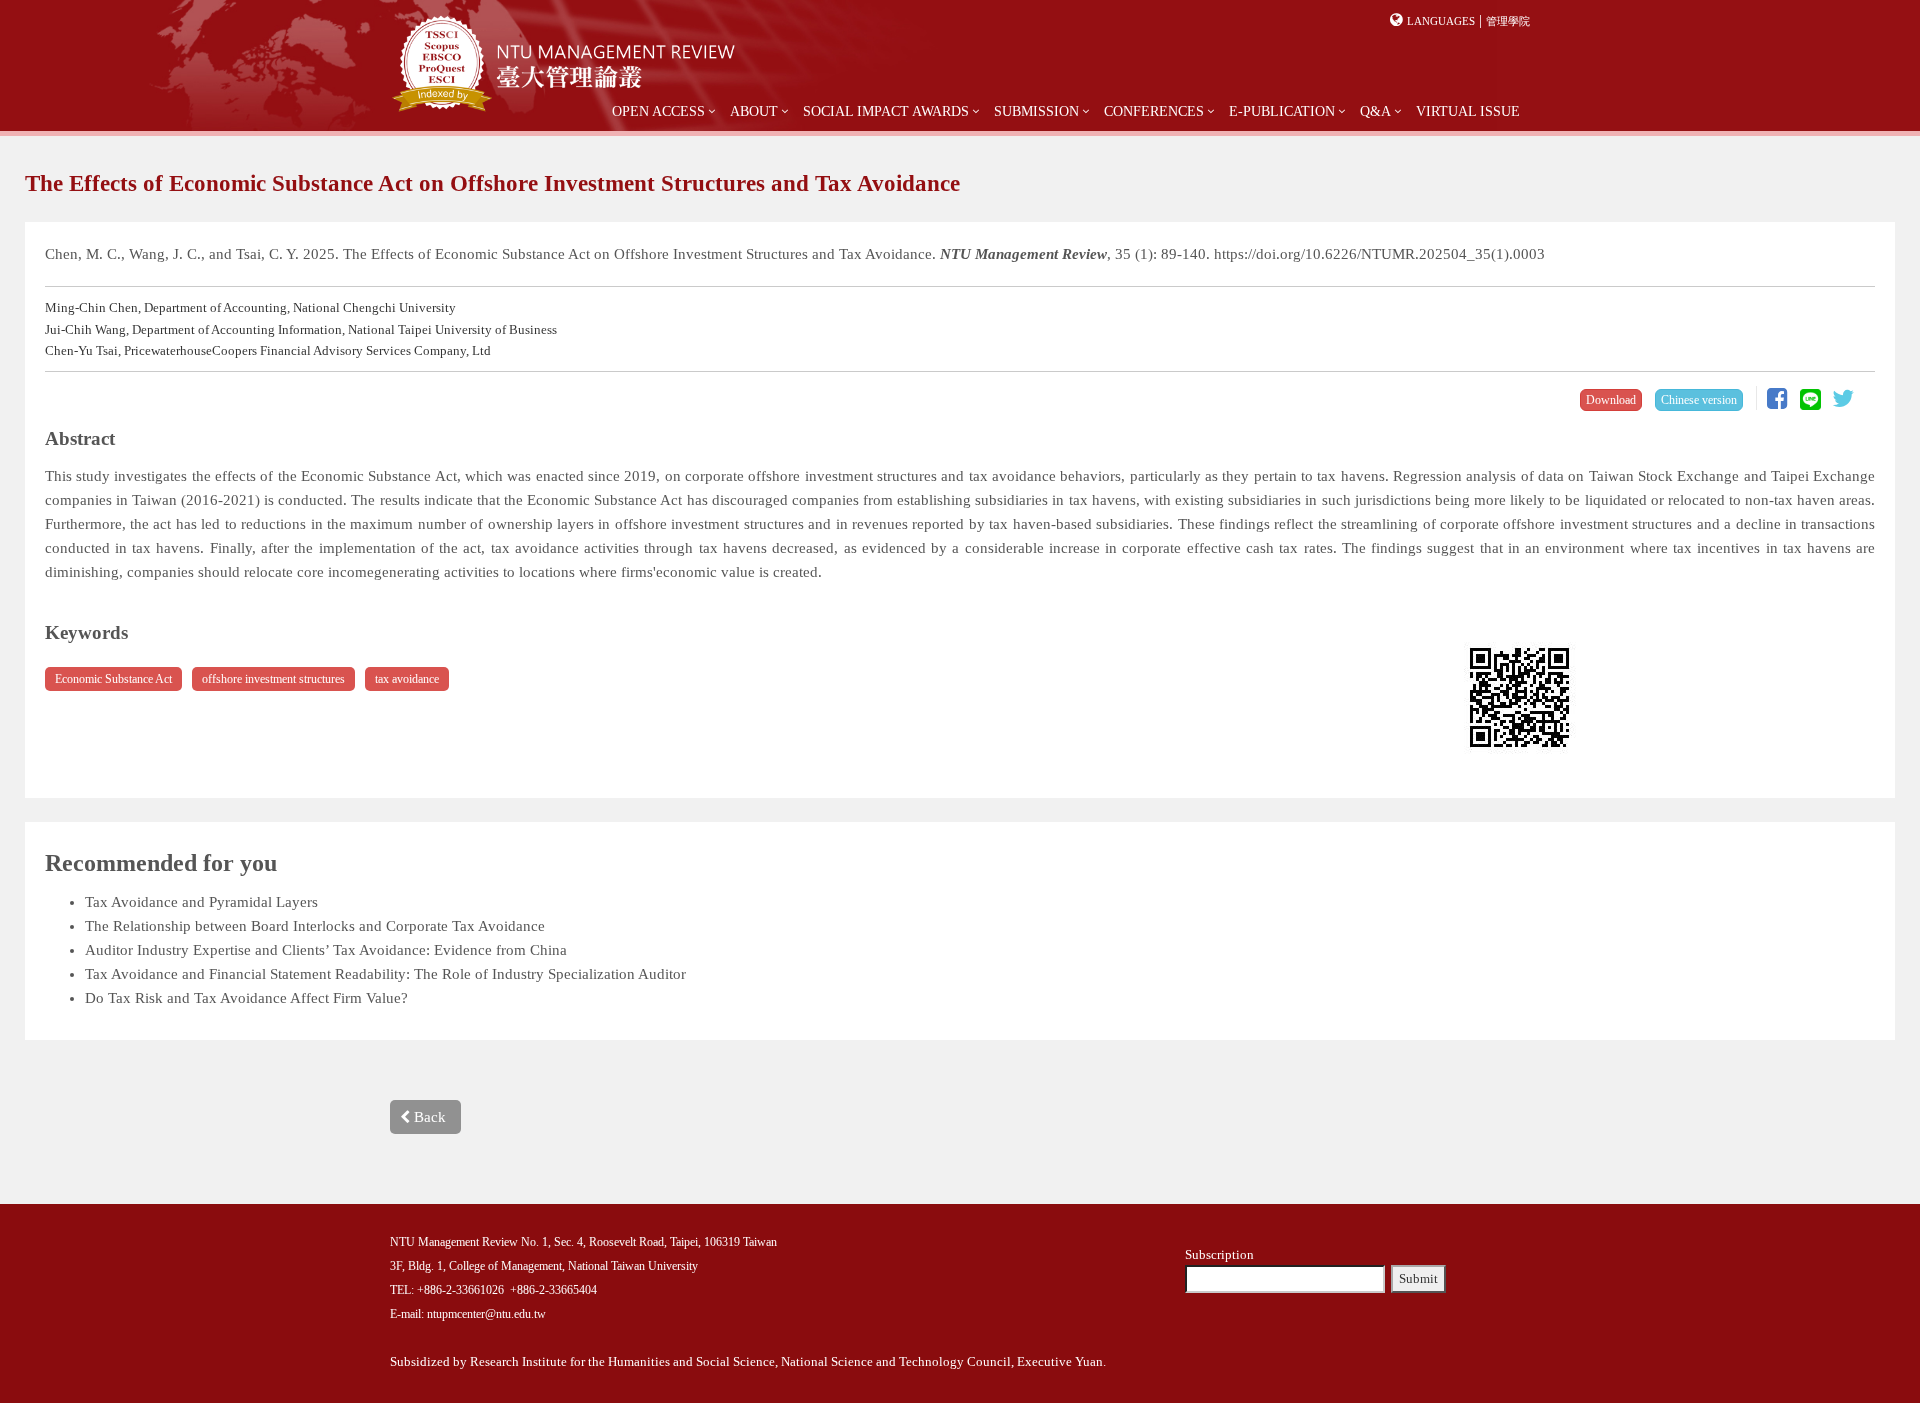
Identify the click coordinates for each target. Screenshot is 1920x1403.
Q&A (1375, 111)
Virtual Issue (1468, 111)
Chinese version (1699, 400)
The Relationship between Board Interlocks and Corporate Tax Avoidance (315, 926)
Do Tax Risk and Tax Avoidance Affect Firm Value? (246, 998)
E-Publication (1282, 111)
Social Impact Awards (886, 111)
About (754, 111)
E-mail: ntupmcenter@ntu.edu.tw (468, 1314)
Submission (1036, 111)
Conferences (1154, 111)
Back (428, 1117)
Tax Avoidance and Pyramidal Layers (201, 902)
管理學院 (1508, 21)
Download (1611, 400)
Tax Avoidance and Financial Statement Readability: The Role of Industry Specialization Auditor (385, 974)
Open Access (658, 111)
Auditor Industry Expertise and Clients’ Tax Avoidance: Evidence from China (326, 950)
